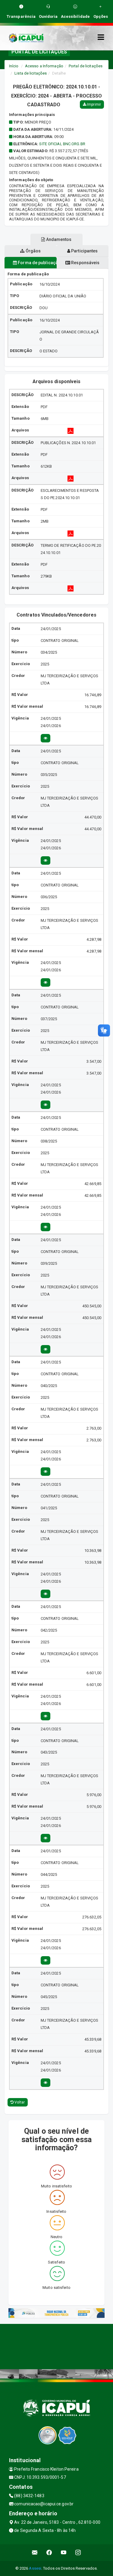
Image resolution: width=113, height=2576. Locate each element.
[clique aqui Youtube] (64, 2553)
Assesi (35, 2568)
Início (14, 66)
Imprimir (94, 104)
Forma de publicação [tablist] (37, 263)
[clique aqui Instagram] (78, 2553)
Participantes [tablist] (84, 251)
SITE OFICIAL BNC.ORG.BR (62, 144)
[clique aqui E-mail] (35, 2553)
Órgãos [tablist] (33, 251)
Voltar (19, 2102)
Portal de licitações (86, 66)
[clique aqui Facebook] (49, 2553)
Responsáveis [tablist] (85, 263)
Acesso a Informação (44, 66)
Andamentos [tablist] (58, 239)
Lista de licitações (31, 73)
